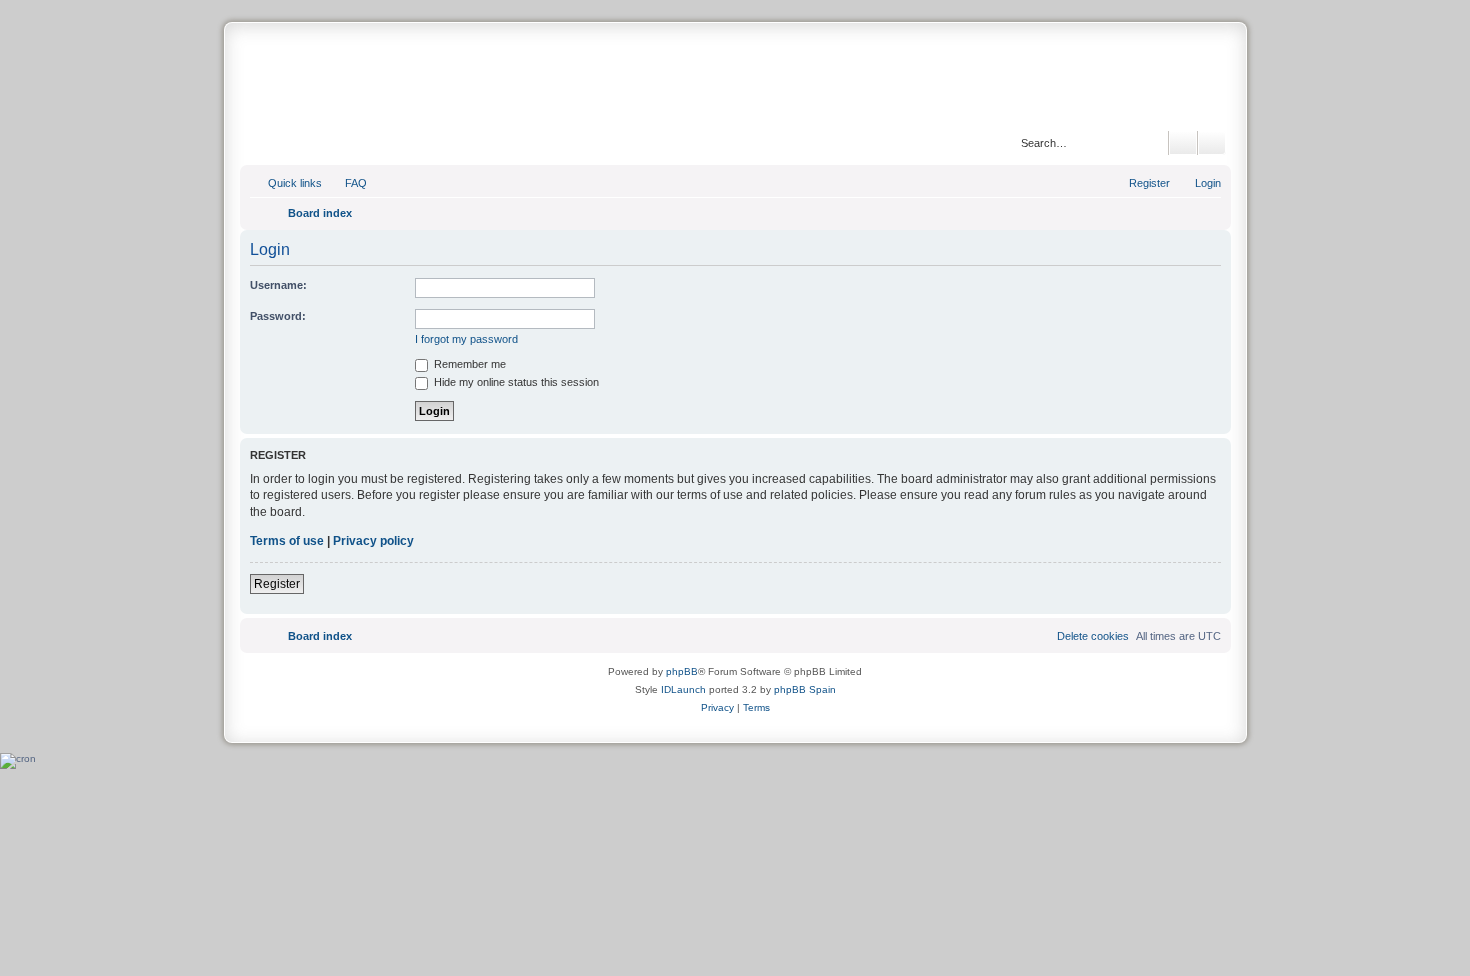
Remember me (468, 364)
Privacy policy (373, 541)
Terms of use (287, 541)
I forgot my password (466, 339)
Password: (278, 316)
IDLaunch (683, 689)
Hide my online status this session (515, 382)
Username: (278, 285)
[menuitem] (347, 183)
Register (277, 584)
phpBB (682, 671)
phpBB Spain (805, 689)
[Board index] (735, 79)
